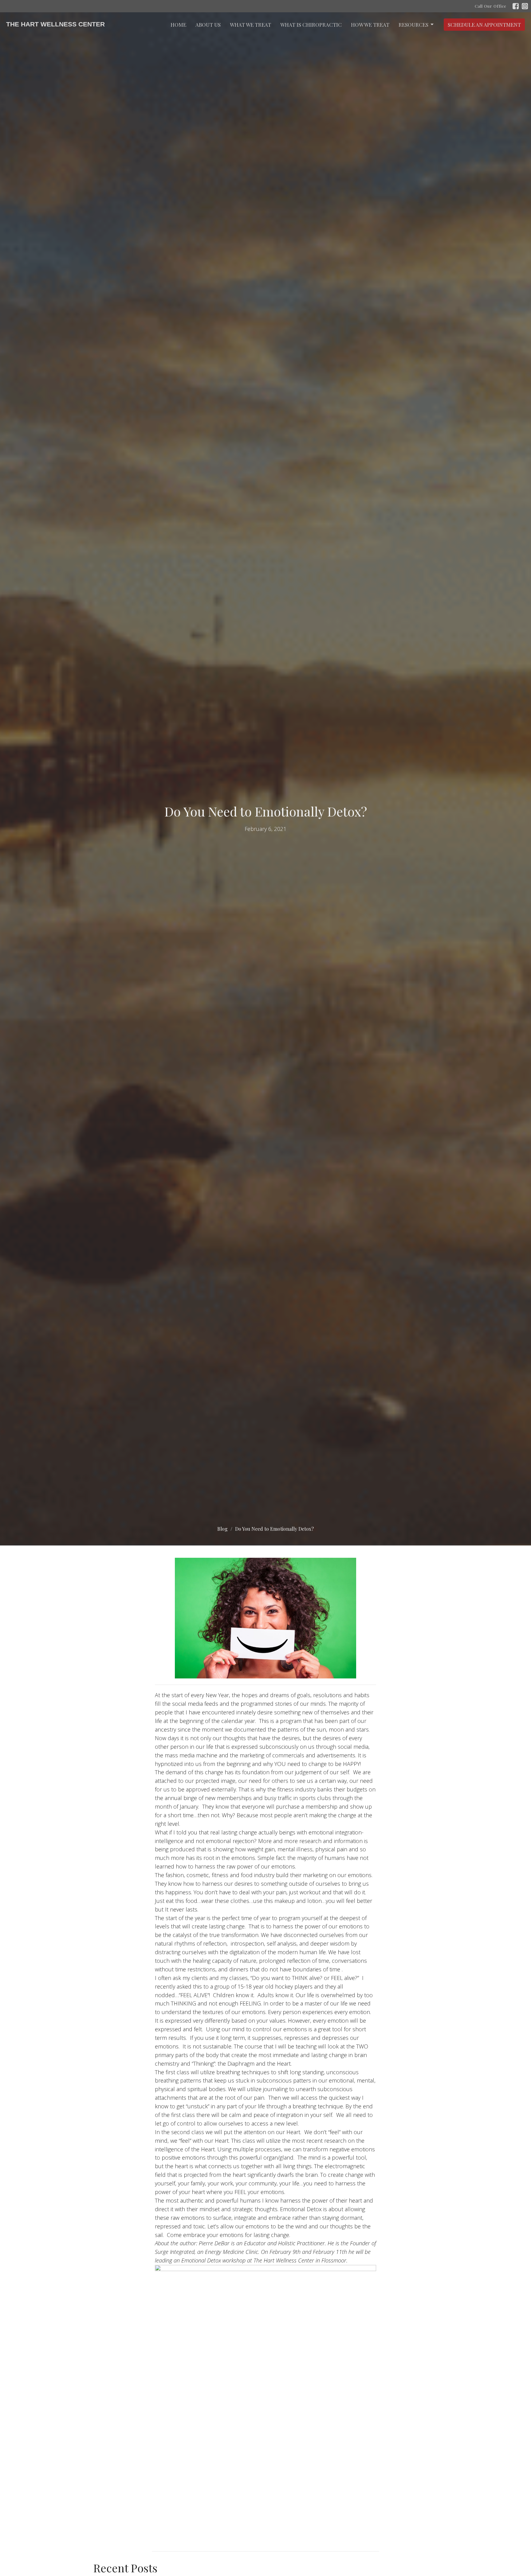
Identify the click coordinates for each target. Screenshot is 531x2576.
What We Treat (250, 25)
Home (178, 25)
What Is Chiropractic (311, 25)
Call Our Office (491, 6)
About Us (208, 25)
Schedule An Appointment (484, 25)
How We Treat (370, 25)
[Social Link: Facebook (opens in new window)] (516, 6)
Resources (413, 25)
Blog (222, 1529)
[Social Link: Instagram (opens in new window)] (525, 6)
